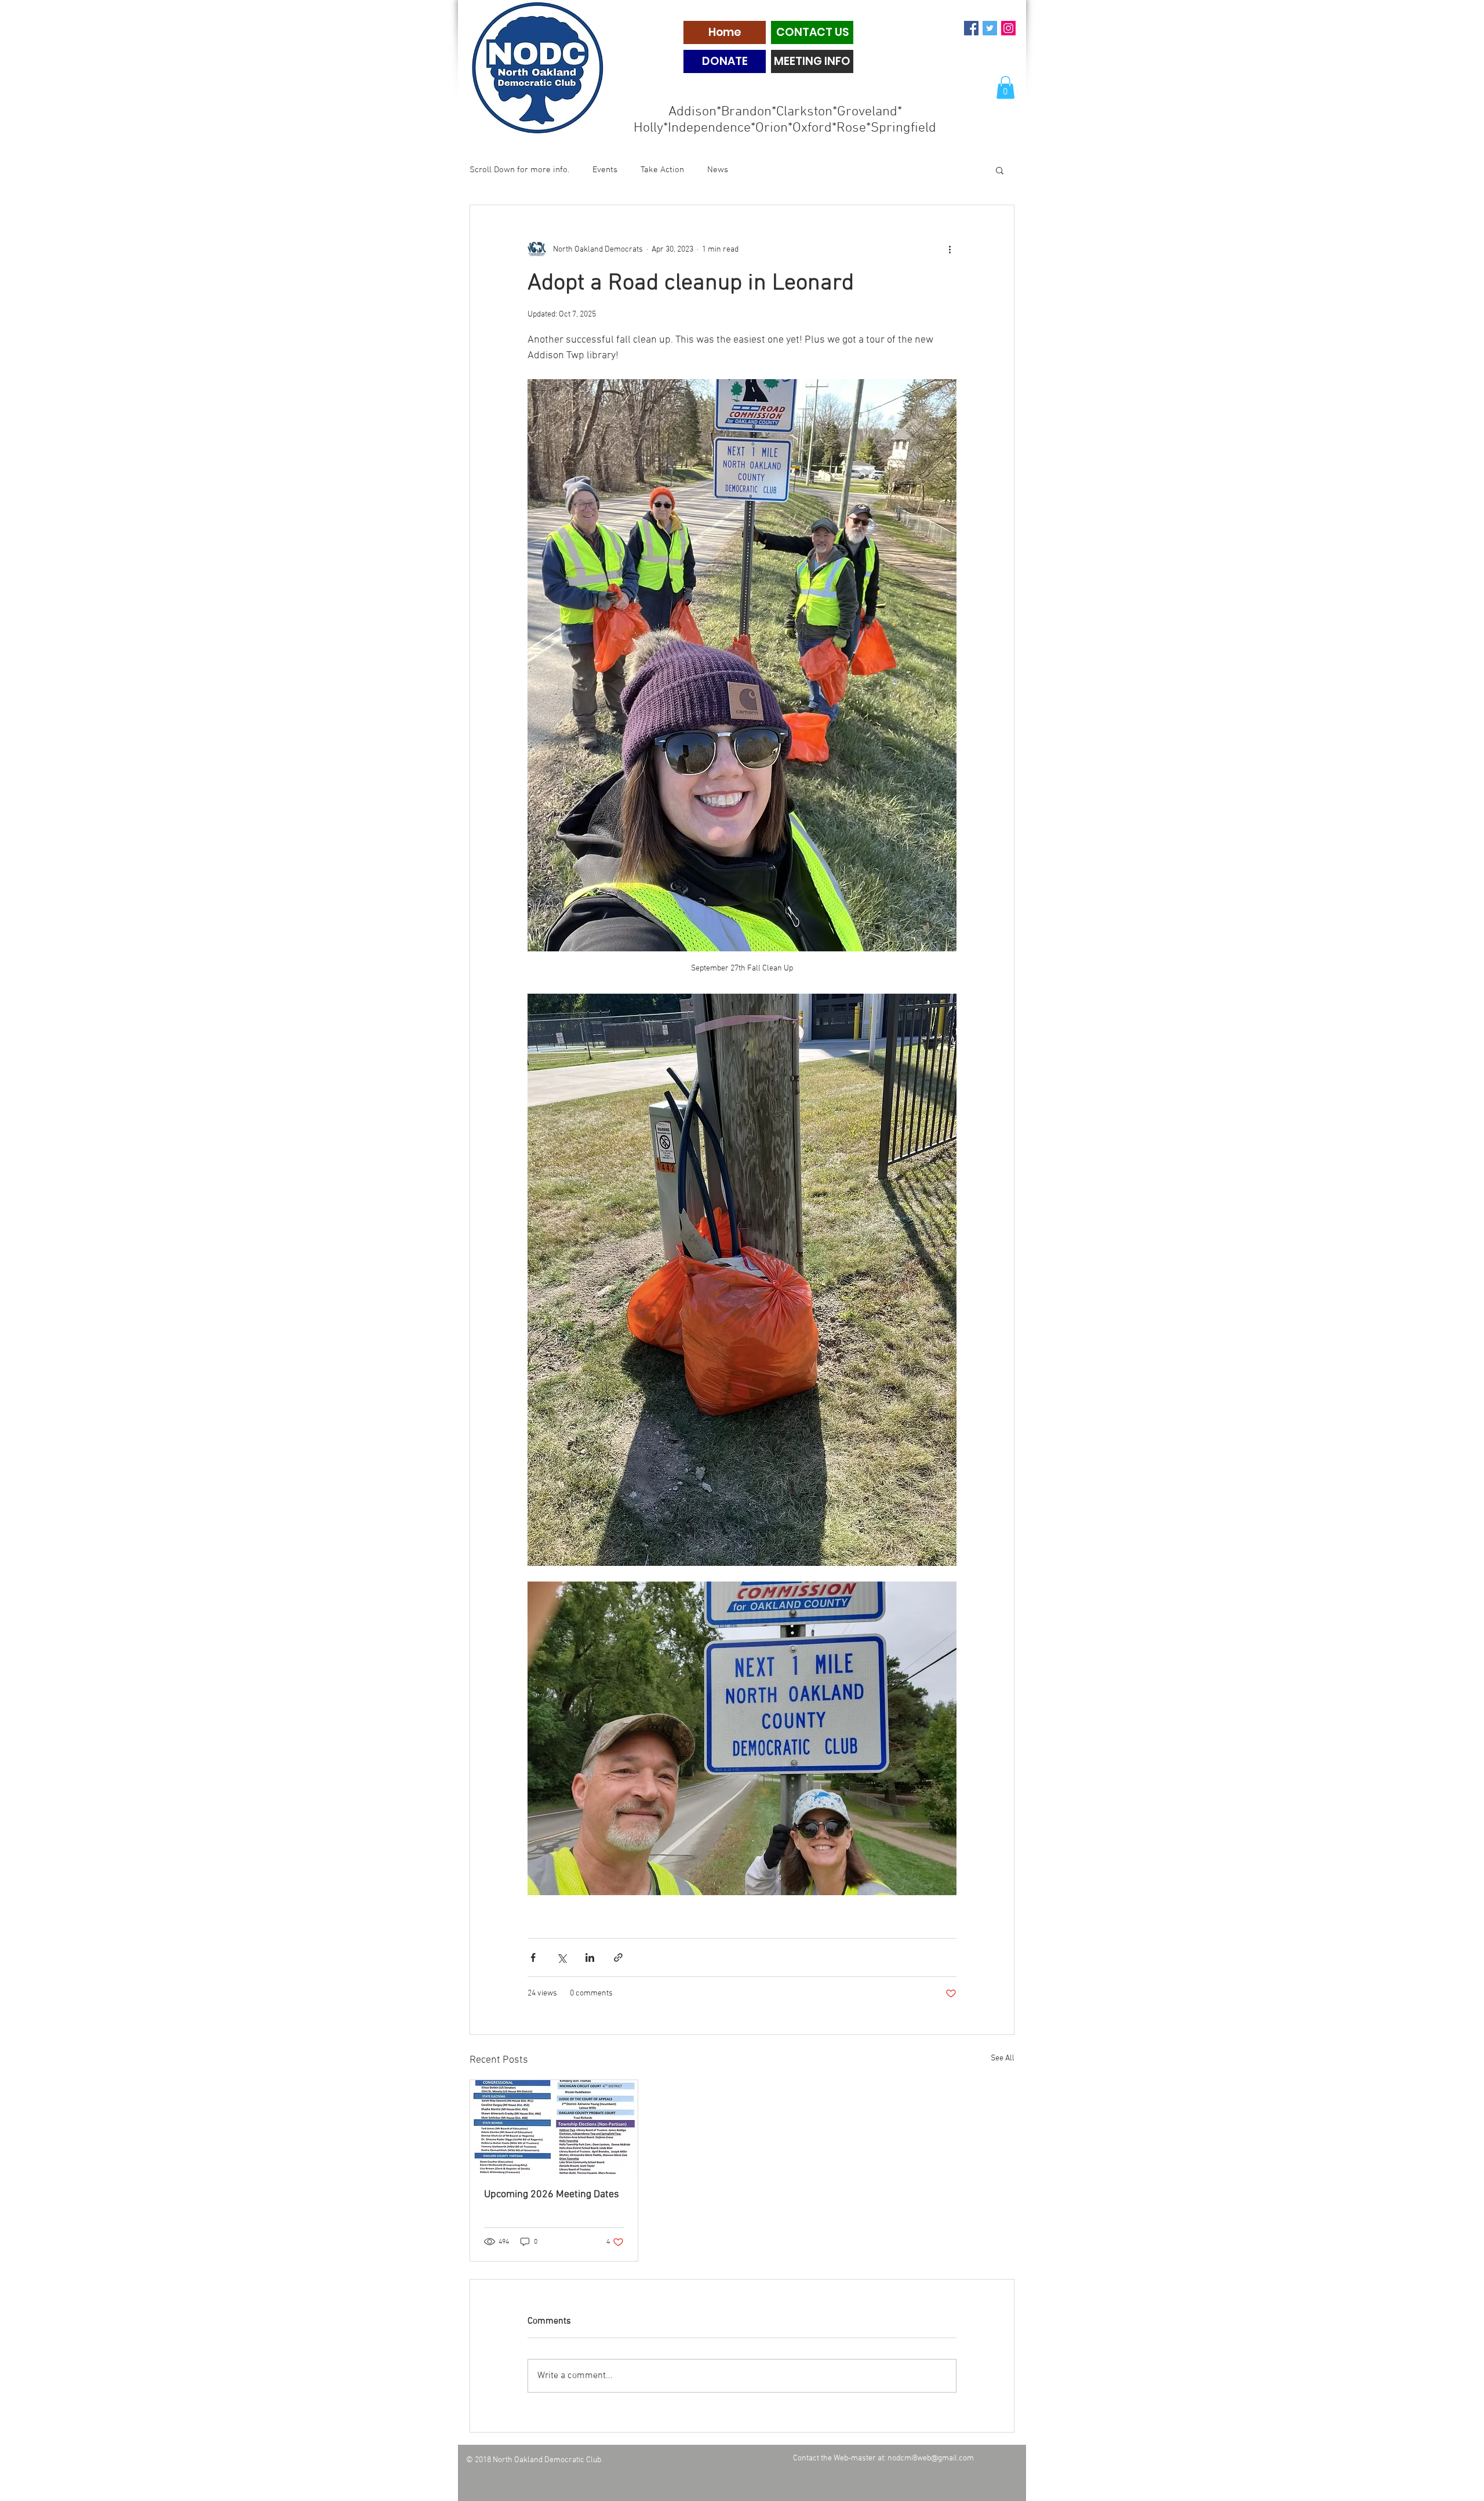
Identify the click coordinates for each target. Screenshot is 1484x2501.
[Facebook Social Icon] (971, 28)
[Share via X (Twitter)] (561, 1957)
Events (605, 170)
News (718, 170)
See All (1003, 2058)
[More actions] (950, 249)
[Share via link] (618, 1957)
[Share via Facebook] (533, 1957)
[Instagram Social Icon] (1008, 28)
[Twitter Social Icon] (990, 28)
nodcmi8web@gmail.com (931, 2458)
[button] (1005, 87)
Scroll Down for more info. (519, 170)
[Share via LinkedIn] (590, 1957)
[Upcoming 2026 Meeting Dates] (554, 2127)
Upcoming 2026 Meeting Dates (552, 2195)
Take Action (662, 170)
